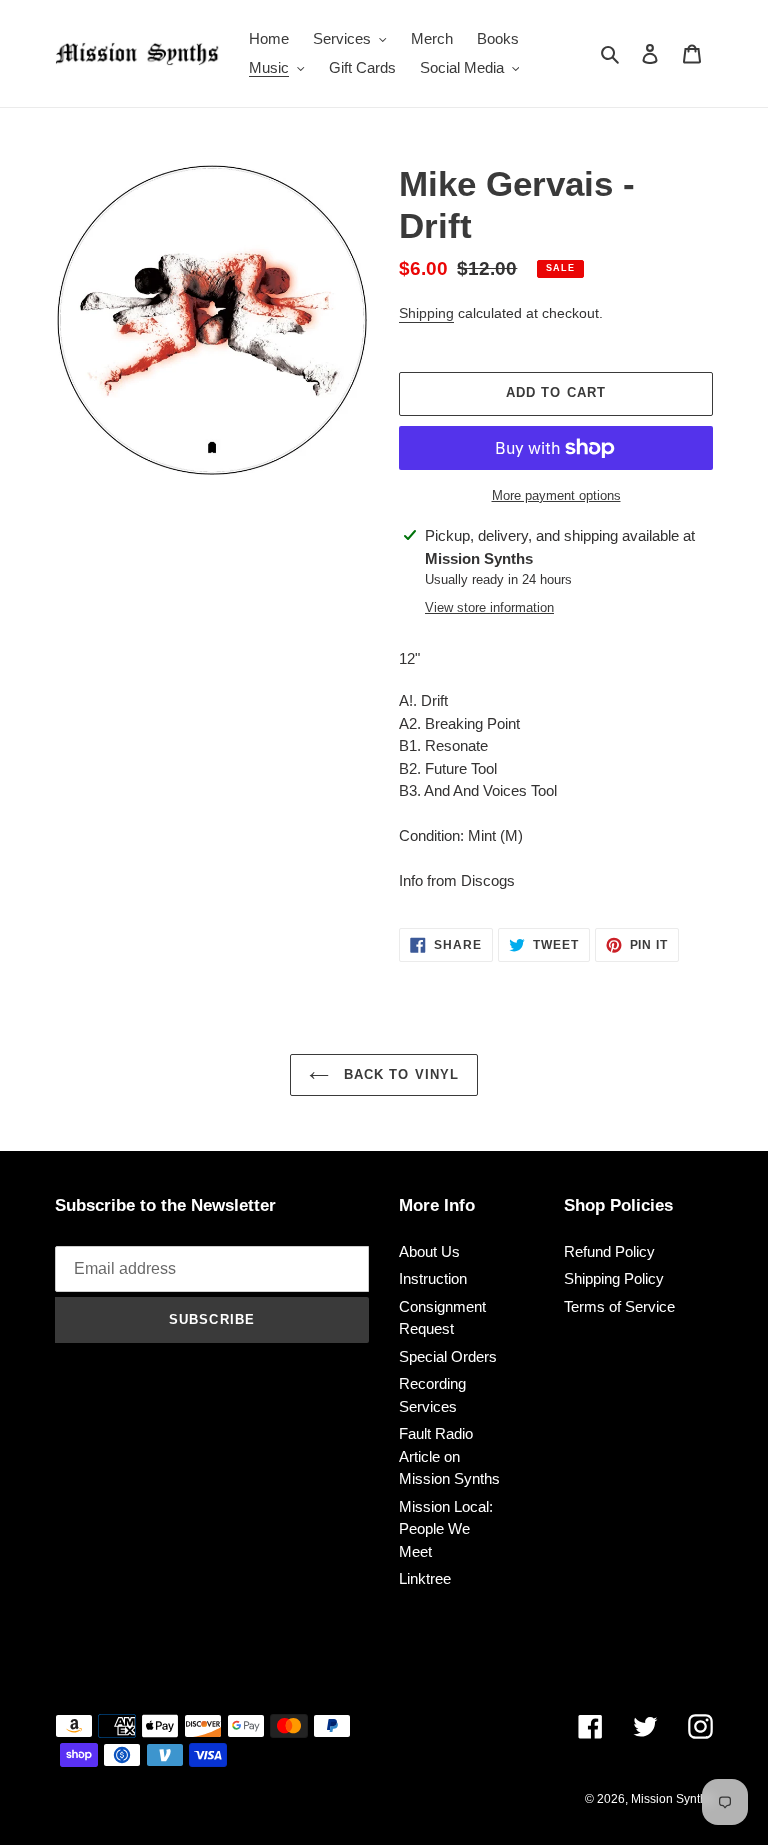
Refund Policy (609, 1251)
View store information (489, 607)
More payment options (556, 495)
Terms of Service (619, 1306)
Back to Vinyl (399, 1074)
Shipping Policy (614, 1278)
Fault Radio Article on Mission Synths (449, 1456)
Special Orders (448, 1356)
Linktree (425, 1578)
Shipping (426, 313)
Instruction (433, 1278)
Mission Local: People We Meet (446, 1529)
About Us (429, 1251)
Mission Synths (672, 1799)
